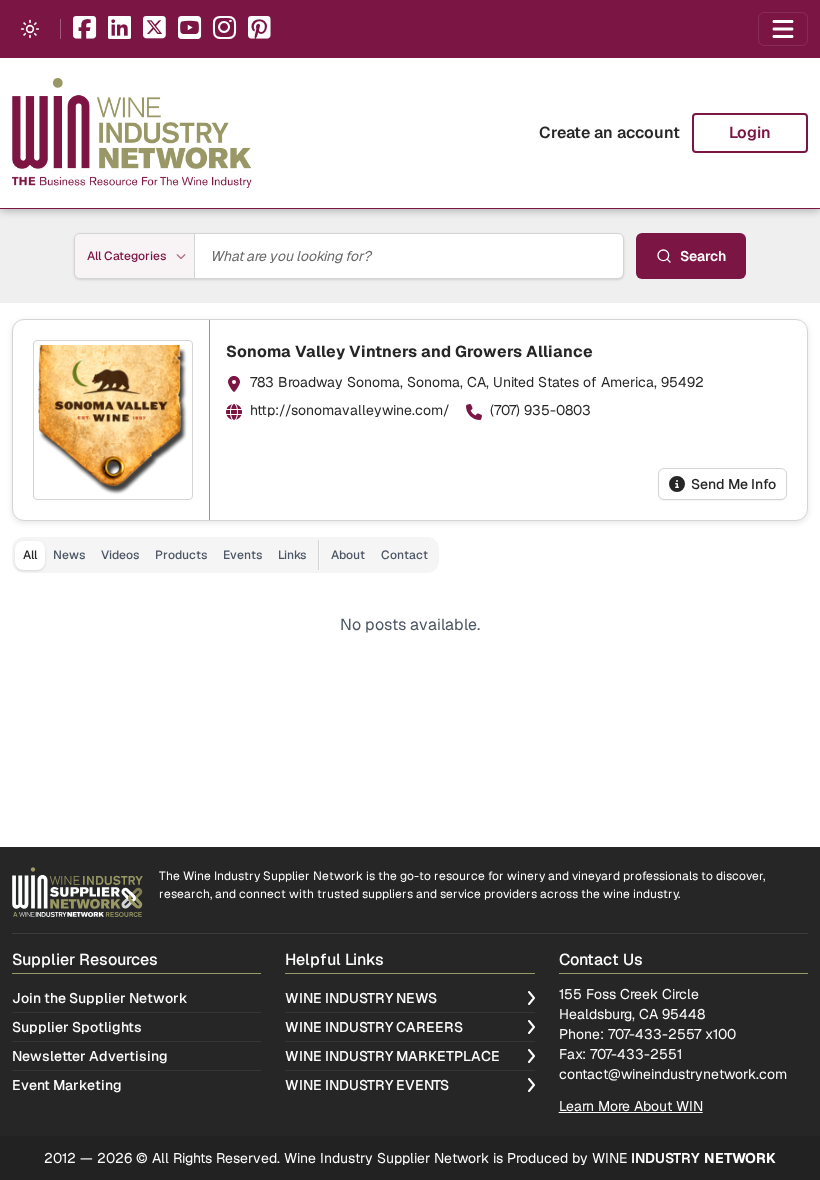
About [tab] (348, 555)
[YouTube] (189, 29)
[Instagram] (224, 29)
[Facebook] (84, 29)
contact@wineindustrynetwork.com (673, 1074)
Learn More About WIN (631, 1106)
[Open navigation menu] (783, 29)
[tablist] (225, 555)
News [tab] (69, 555)
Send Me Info (733, 484)
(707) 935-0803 (540, 410)
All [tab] (30, 555)
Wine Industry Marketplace (392, 1056)
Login (750, 132)
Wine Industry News (361, 998)
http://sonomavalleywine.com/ (350, 410)
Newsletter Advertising (90, 1056)
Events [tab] (242, 555)
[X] (154, 29)
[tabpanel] (410, 625)
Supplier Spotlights (77, 1027)
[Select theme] (30, 29)
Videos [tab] (120, 555)
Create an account (609, 132)
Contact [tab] (404, 555)
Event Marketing (67, 1085)
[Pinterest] (259, 29)
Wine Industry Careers (374, 1027)
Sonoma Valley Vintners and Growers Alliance (409, 351)
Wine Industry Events (367, 1085)
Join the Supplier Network (100, 998)
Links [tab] (292, 555)
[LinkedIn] (119, 29)
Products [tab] (181, 555)
